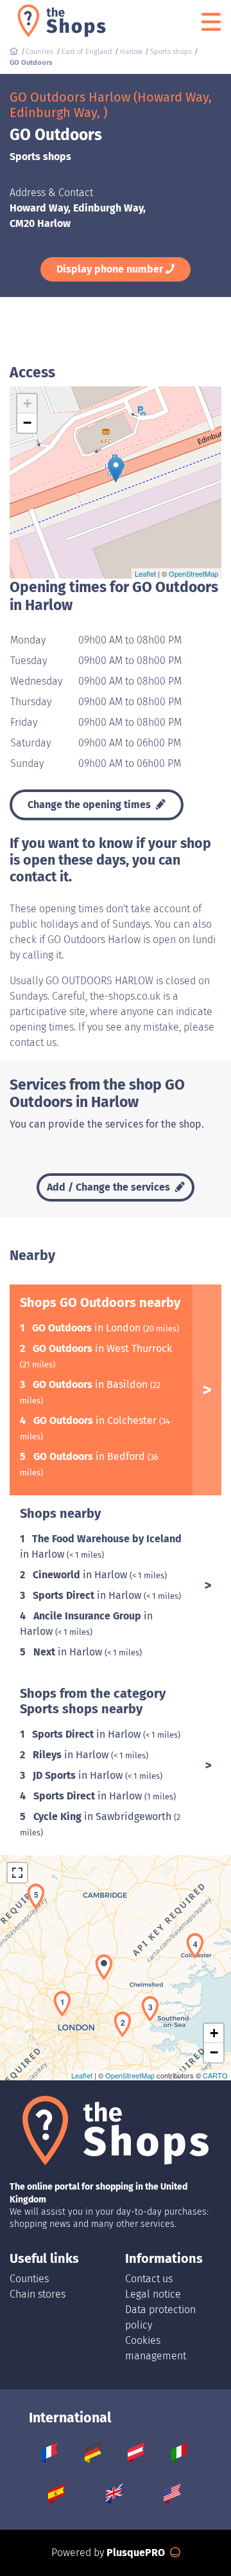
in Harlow (81, 1575)
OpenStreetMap (193, 573)
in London (88, 1328)
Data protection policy (160, 2317)
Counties (29, 2279)
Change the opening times (90, 805)
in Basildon (91, 1384)
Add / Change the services (110, 1187)
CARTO (215, 2075)
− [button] (27, 423)
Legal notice (153, 2294)
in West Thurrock (102, 1348)
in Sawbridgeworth (104, 1816)
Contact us (149, 2279)
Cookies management (156, 2348)
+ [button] (27, 403)
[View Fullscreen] (17, 1873)
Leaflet (145, 573)
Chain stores (38, 2294)
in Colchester (96, 1420)
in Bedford (90, 1456)
